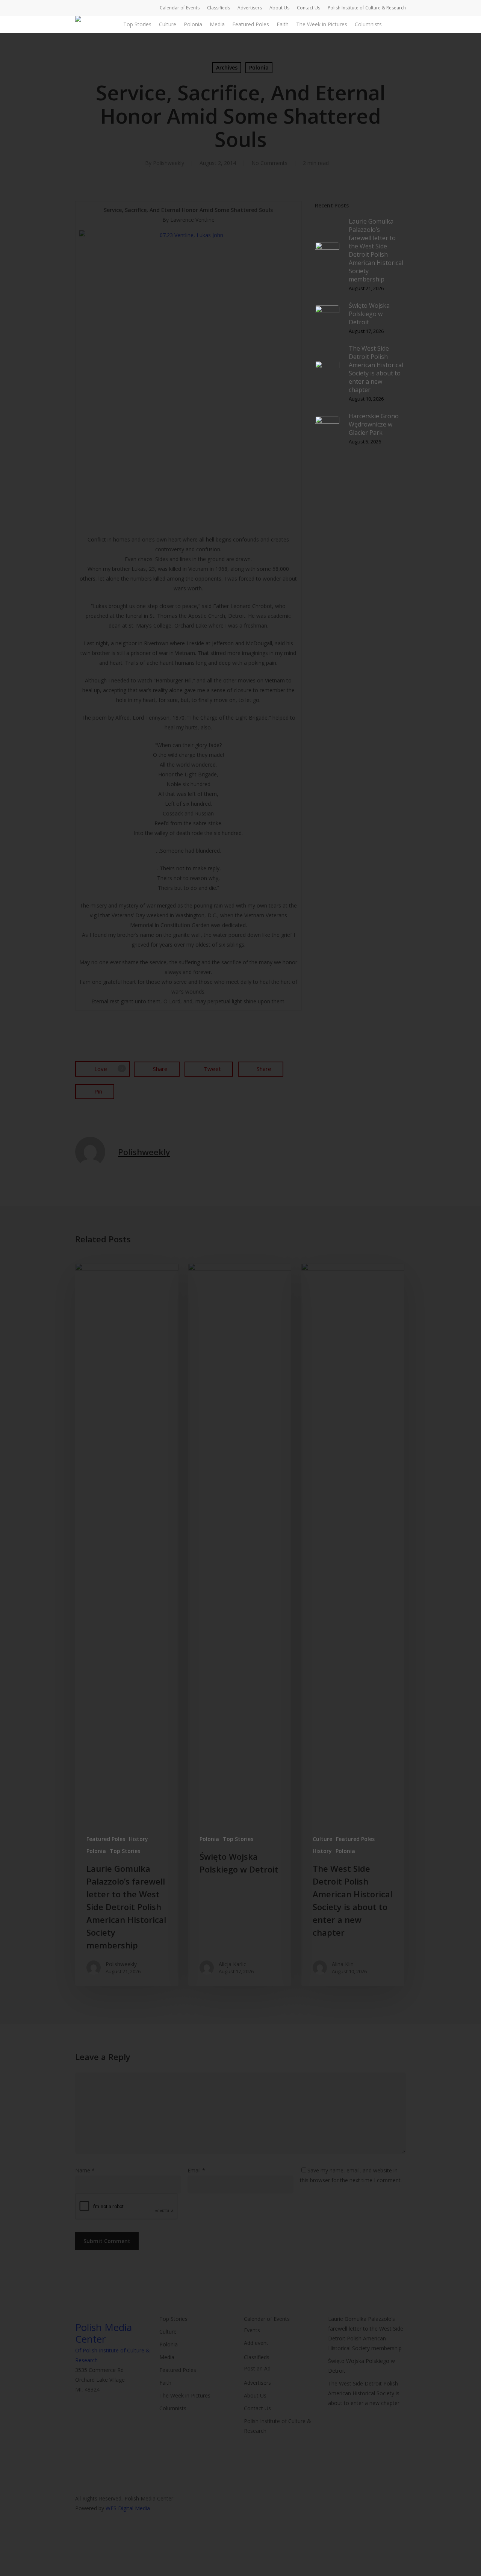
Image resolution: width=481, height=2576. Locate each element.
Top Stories (125, 1851)
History (138, 1839)
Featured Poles (106, 1839)
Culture (322, 1839)
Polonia (96, 1851)
